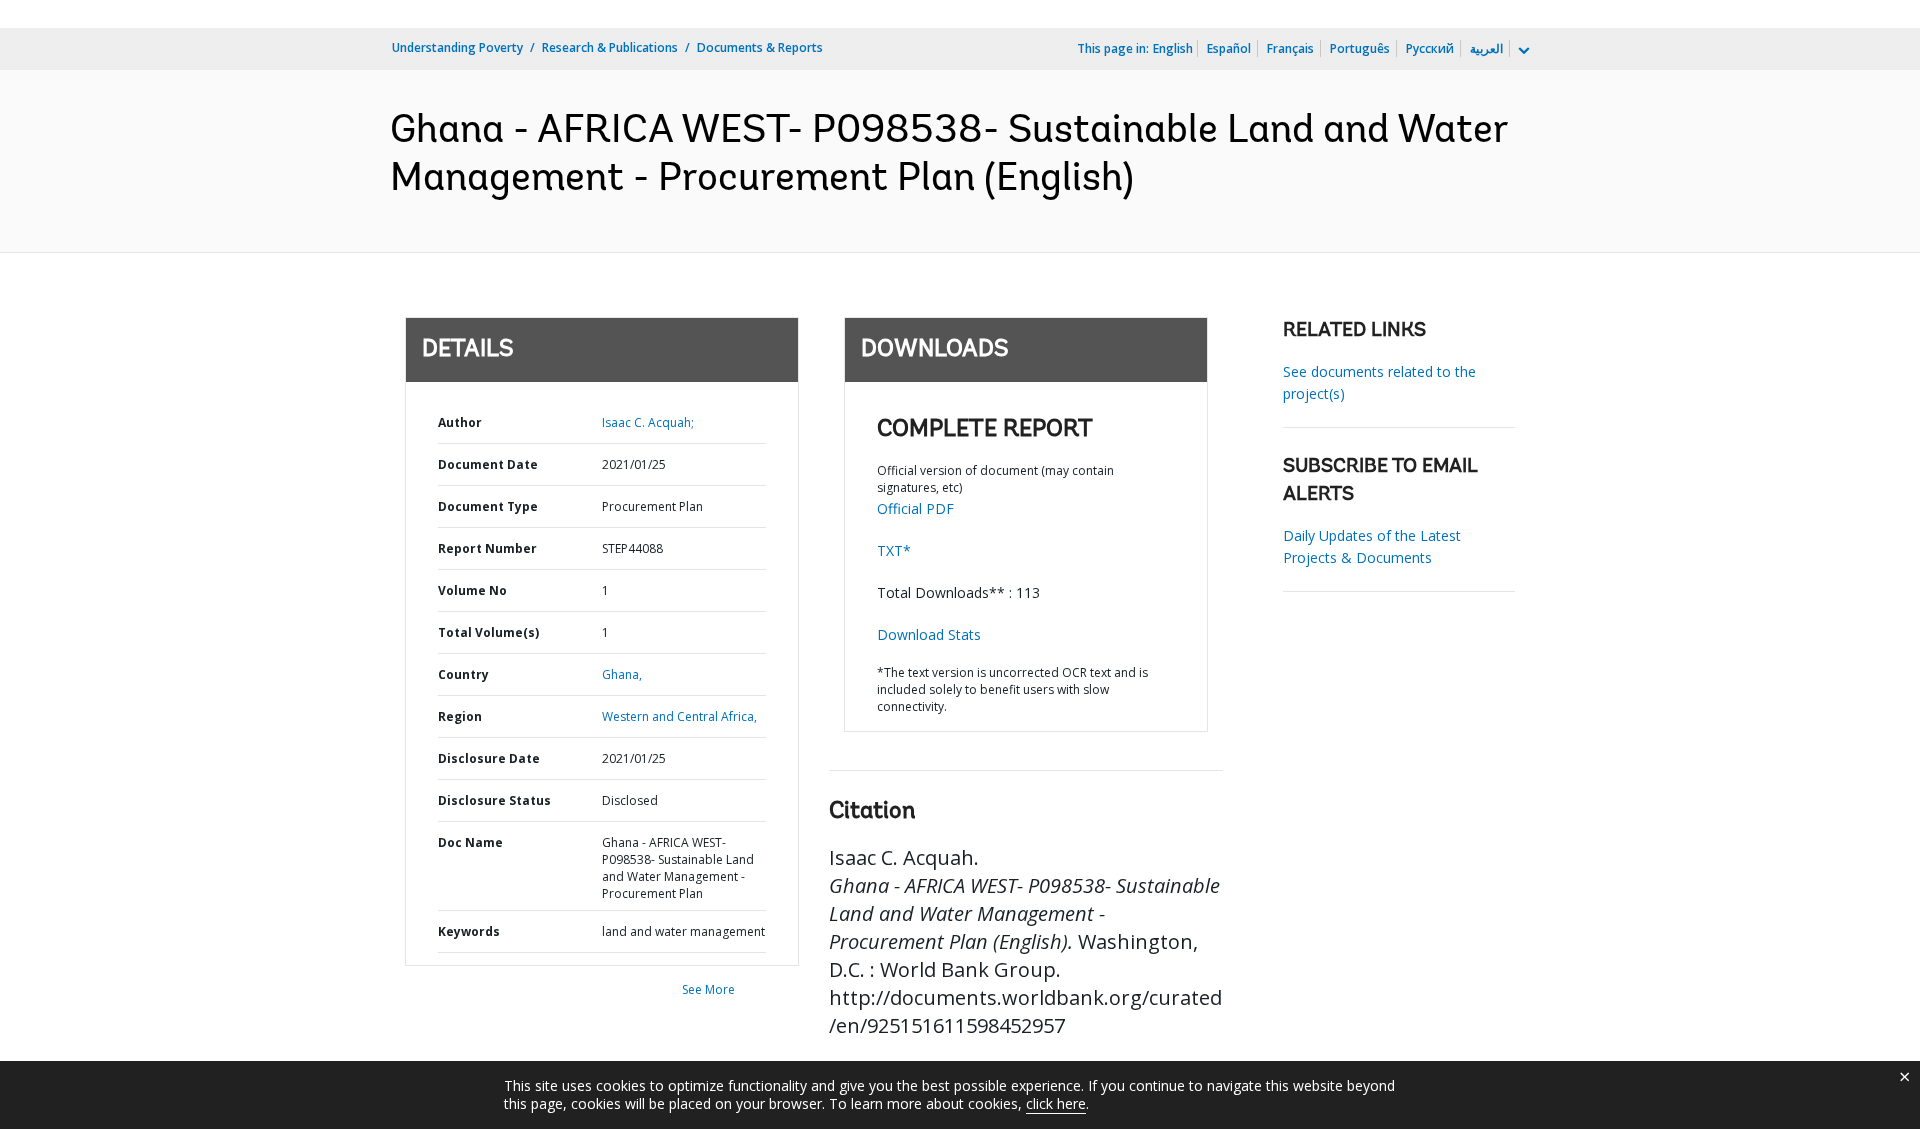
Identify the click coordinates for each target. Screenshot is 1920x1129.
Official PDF (915, 508)
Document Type (488, 506)
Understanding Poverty (457, 47)
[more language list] (1522, 51)
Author (460, 422)
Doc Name (470, 842)
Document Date (488, 464)
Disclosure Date (489, 758)
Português (1360, 48)
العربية (1486, 48)
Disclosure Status (494, 800)
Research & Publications (610, 47)
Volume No (472, 590)
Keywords (469, 931)
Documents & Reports (760, 47)
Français (1290, 48)
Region (460, 716)
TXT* (894, 550)
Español (1229, 48)
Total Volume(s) (488, 632)
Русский (1430, 48)
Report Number (487, 548)
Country (463, 674)
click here (1056, 1103)
